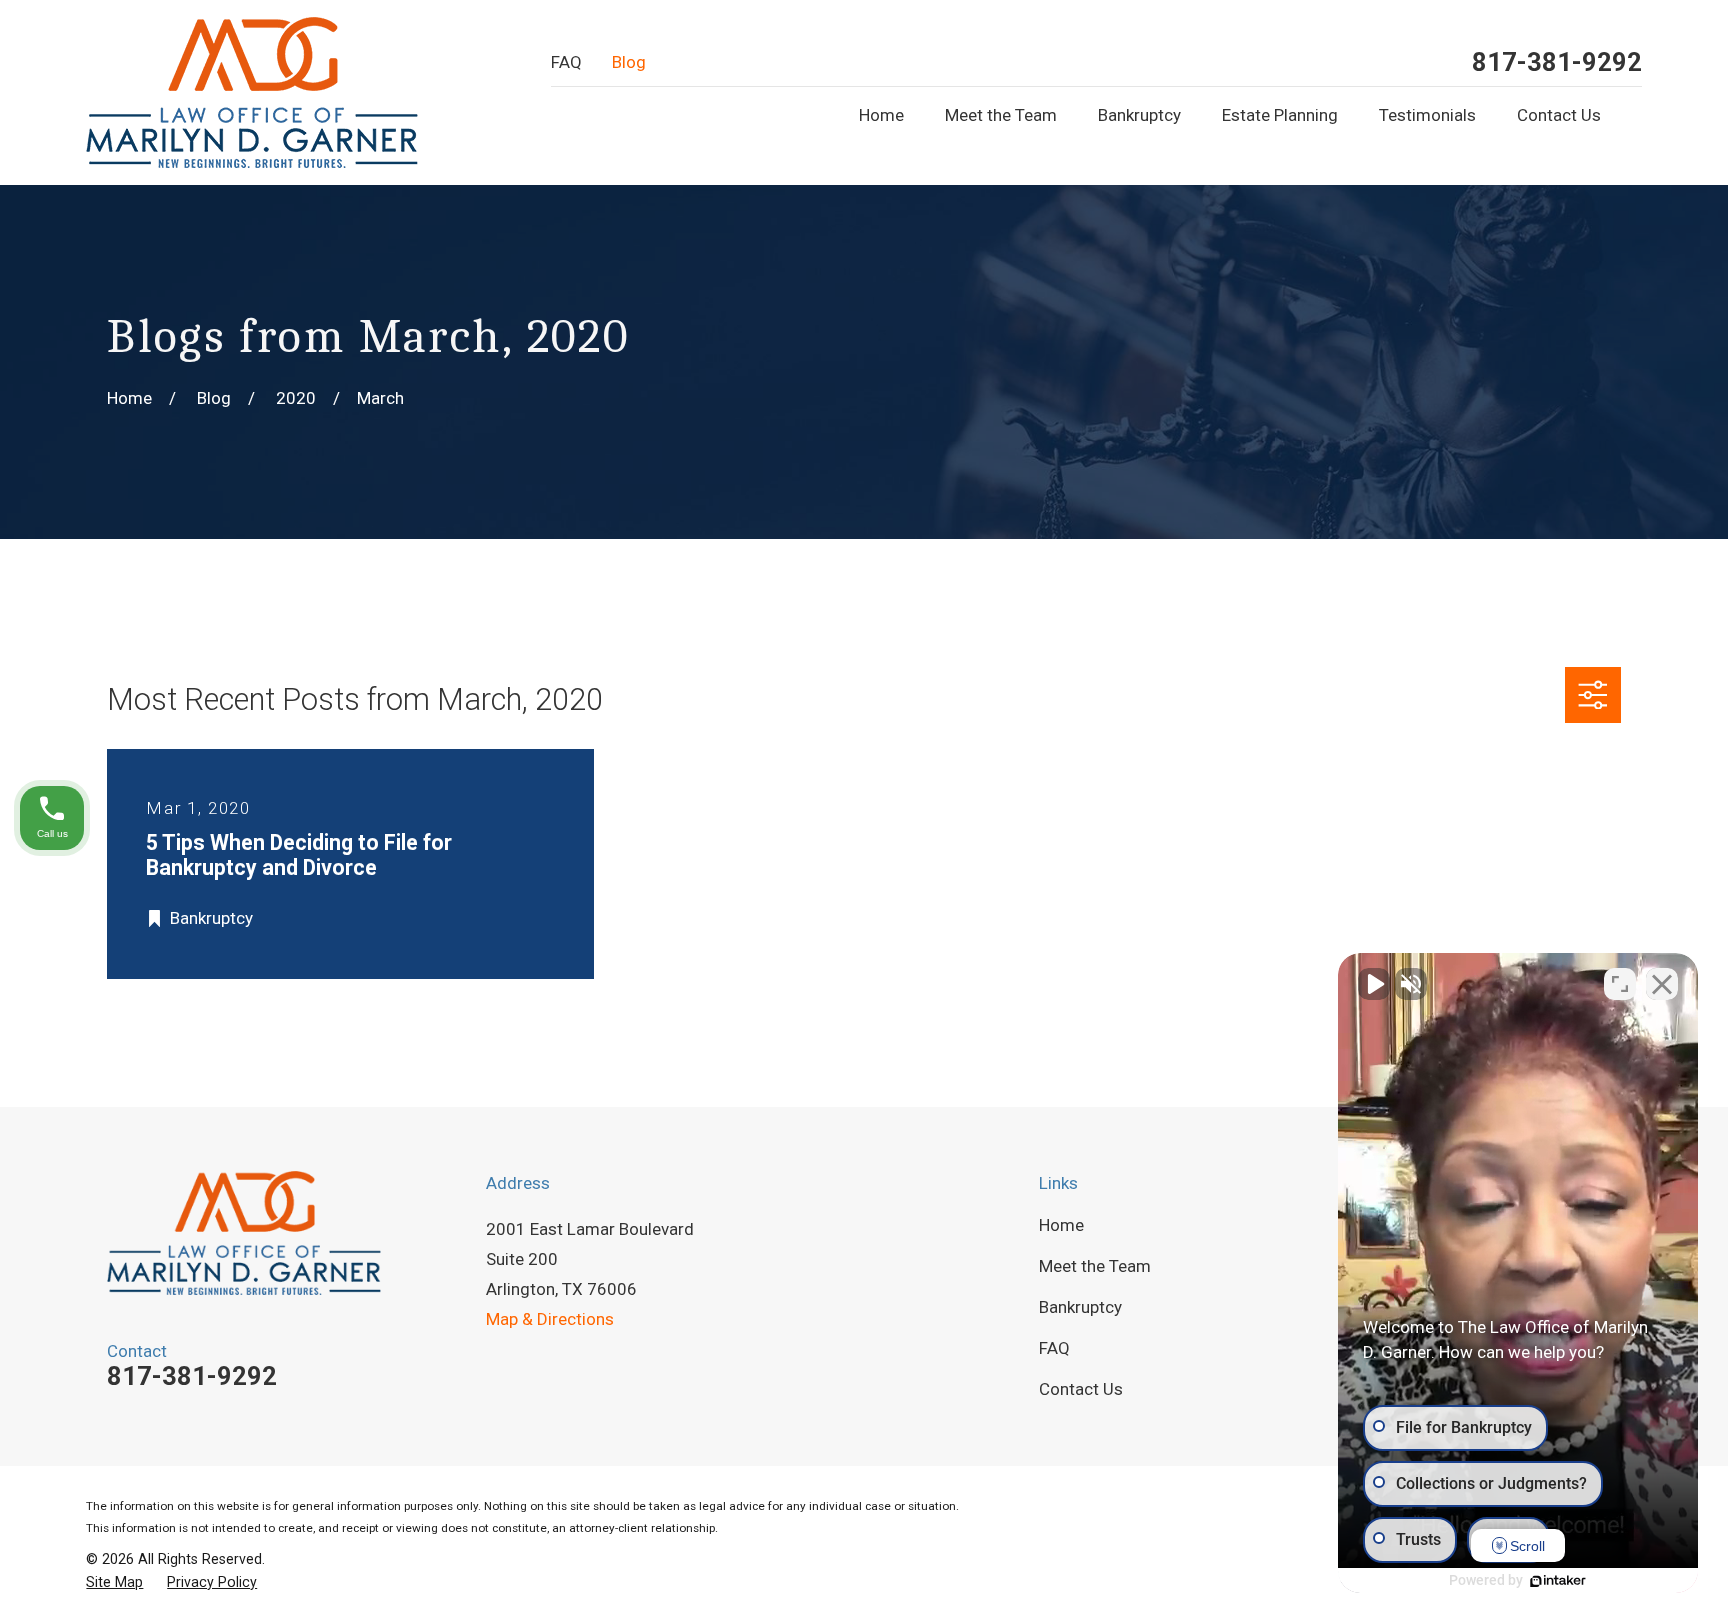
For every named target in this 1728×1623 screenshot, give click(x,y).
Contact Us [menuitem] (1559, 115)
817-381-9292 (1557, 63)
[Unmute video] (1374, 984)
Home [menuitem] (881, 115)
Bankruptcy (1080, 1307)
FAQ (566, 62)
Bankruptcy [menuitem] (1139, 115)
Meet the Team (1095, 1266)
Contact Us (1081, 1389)
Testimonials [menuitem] (1427, 115)
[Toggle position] (1620, 984)
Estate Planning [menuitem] (1280, 115)
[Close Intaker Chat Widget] (1662, 984)
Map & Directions (550, 1319)
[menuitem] (114, 1583)
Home (1061, 1225)
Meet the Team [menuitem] (1001, 115)
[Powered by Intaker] (1558, 1581)
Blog (629, 62)
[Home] (252, 92)
